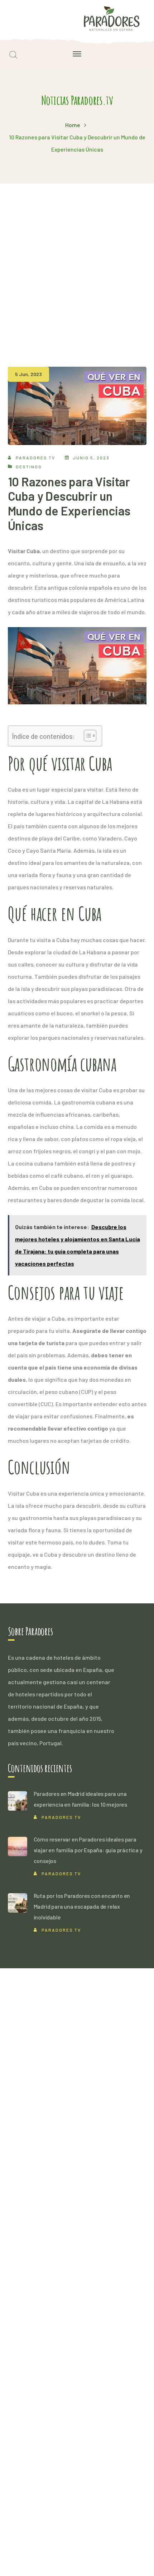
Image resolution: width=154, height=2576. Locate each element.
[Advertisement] (77, 264)
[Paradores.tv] (112, 18)
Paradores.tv (35, 458)
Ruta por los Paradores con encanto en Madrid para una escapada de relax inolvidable (82, 1906)
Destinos (29, 467)
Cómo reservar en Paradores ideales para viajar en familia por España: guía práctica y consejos (88, 1850)
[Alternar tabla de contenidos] (86, 736)
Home (73, 125)
